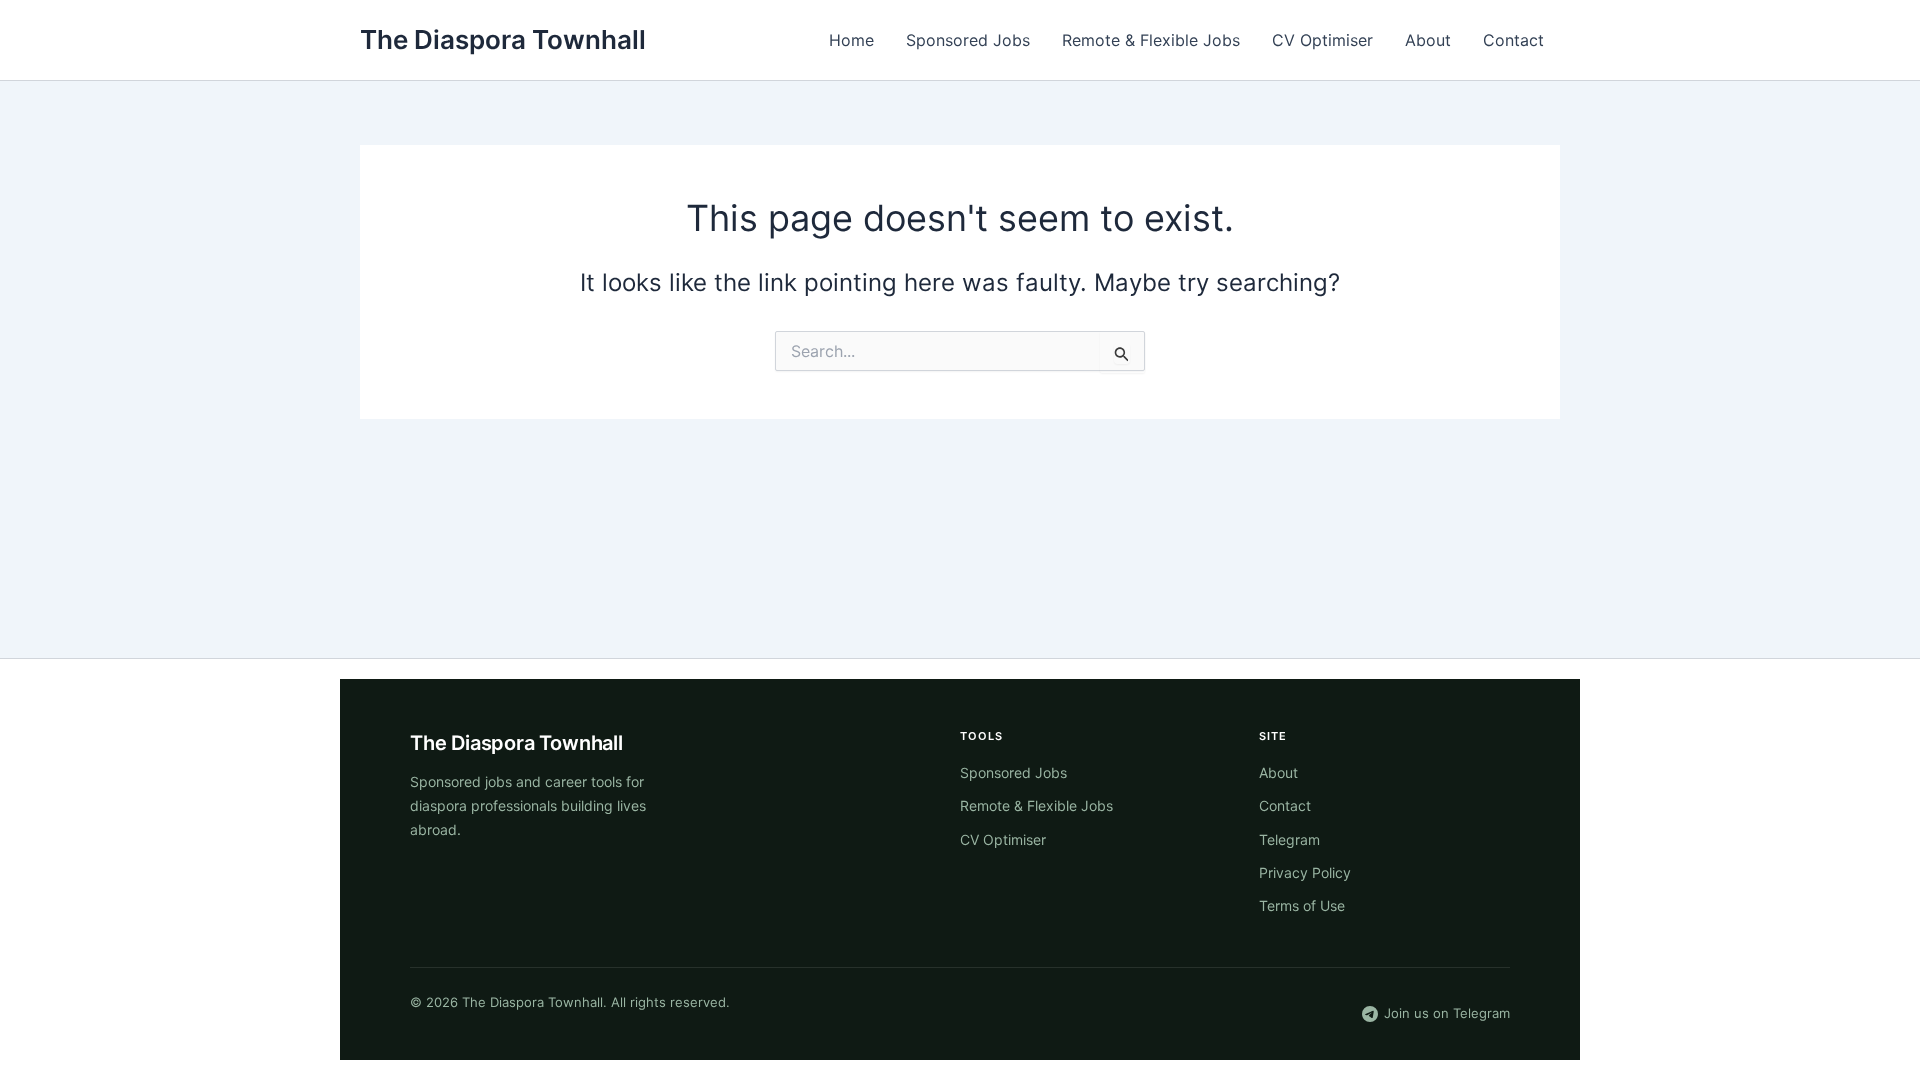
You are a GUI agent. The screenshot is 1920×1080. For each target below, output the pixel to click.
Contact (1513, 40)
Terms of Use (1302, 905)
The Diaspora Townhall (503, 39)
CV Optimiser (1322, 40)
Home (851, 40)
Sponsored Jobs (968, 40)
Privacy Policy (1305, 872)
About (1428, 40)
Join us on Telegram (1447, 1013)
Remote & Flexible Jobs (1151, 40)
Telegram (1289, 839)
